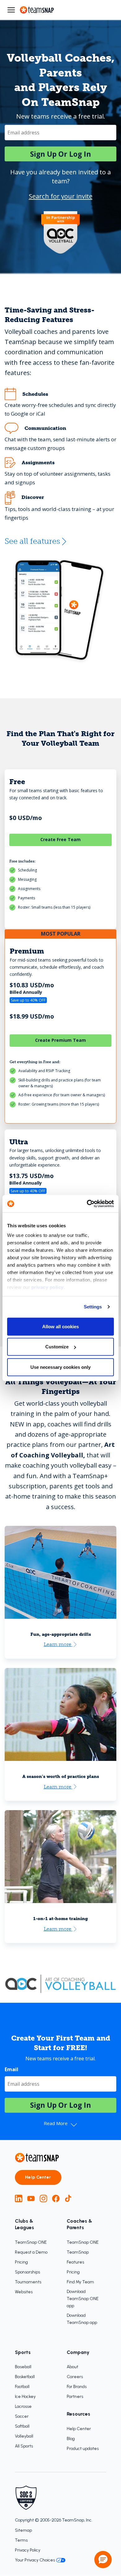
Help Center (38, 2177)
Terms (21, 2540)
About (72, 2367)
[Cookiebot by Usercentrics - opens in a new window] (87, 1204)
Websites (24, 2292)
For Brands (77, 2387)
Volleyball (24, 2436)
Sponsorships (27, 2272)
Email (11, 2069)
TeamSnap (78, 2252)
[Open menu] (11, 10)
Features (75, 2262)
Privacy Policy (28, 2550)
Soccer (22, 2416)
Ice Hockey (25, 2397)
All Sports (24, 2446)
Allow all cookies (60, 1326)
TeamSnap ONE (31, 2242)
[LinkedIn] (19, 2198)
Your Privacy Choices (35, 2560)
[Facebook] (56, 2198)
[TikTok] (68, 2198)
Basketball (25, 2377)
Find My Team (80, 2282)
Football (22, 2387)
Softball (22, 2426)
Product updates (83, 2449)
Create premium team (60, 1040)
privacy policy (47, 1287)
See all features (32, 541)
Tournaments (28, 2282)
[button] (103, 2560)
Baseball (23, 2367)
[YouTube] (31, 2198)
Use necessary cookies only (60, 1367)
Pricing (21, 2262)
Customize (57, 1347)
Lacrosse (23, 2406)
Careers (75, 2377)
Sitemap (23, 2530)
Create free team (60, 839)
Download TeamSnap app (82, 2319)
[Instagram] (43, 2198)
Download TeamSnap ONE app (83, 2299)
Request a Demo (31, 2252)
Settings (93, 1307)
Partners (75, 2397)
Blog (71, 2439)
